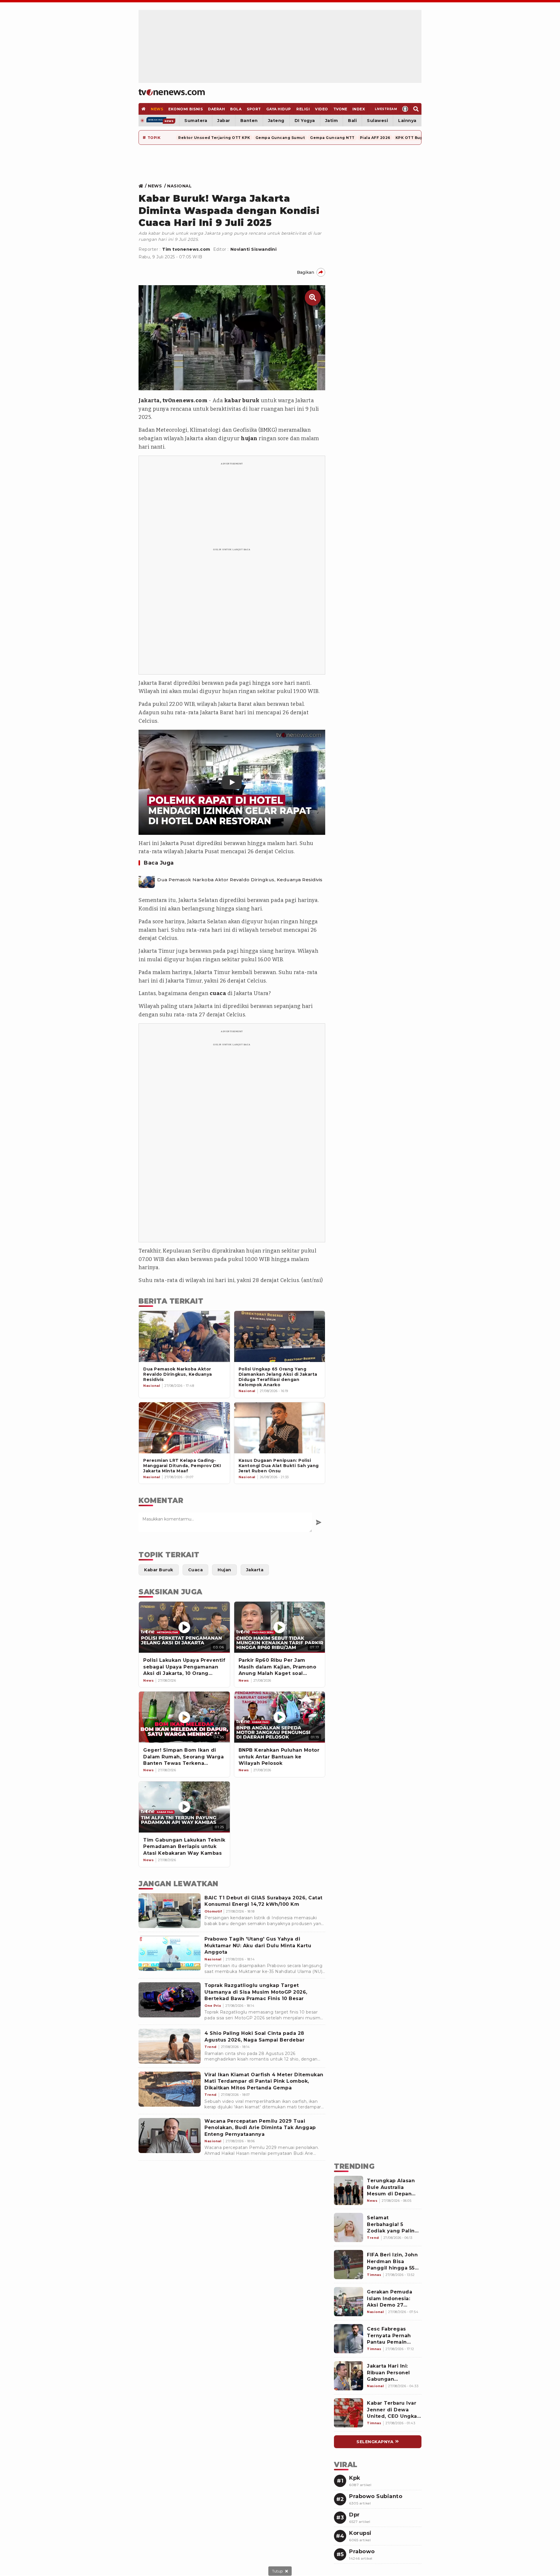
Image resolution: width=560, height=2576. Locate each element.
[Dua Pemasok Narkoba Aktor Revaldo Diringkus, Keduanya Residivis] (147, 880)
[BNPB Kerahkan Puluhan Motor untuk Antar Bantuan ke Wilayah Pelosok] (280, 1717)
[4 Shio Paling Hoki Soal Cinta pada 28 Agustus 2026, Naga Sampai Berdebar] (170, 2046)
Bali (352, 121)
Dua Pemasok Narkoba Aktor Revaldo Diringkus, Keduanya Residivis (240, 880)
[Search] (416, 109)
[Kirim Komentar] (319, 1522)
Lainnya (407, 121)
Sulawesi (377, 121)
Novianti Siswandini (254, 249)
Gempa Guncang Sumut (280, 138)
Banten (249, 121)
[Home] (172, 92)
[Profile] (405, 109)
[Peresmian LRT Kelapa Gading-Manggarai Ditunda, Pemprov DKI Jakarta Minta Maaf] (184, 1428)
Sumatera (196, 121)
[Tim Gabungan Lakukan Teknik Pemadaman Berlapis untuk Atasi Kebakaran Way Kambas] (184, 1807)
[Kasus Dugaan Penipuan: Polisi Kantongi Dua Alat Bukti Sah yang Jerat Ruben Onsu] (280, 1428)
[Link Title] (142, 186)
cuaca (218, 993)
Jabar (224, 121)
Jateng (276, 121)
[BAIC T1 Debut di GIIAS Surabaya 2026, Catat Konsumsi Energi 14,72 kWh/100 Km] (170, 1911)
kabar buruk (242, 400)
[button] (232, 782)
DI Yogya (305, 121)
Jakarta (149, 400)
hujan (249, 438)
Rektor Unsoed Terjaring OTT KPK (214, 138)
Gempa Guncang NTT (332, 138)
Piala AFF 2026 (375, 138)
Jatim (332, 121)
